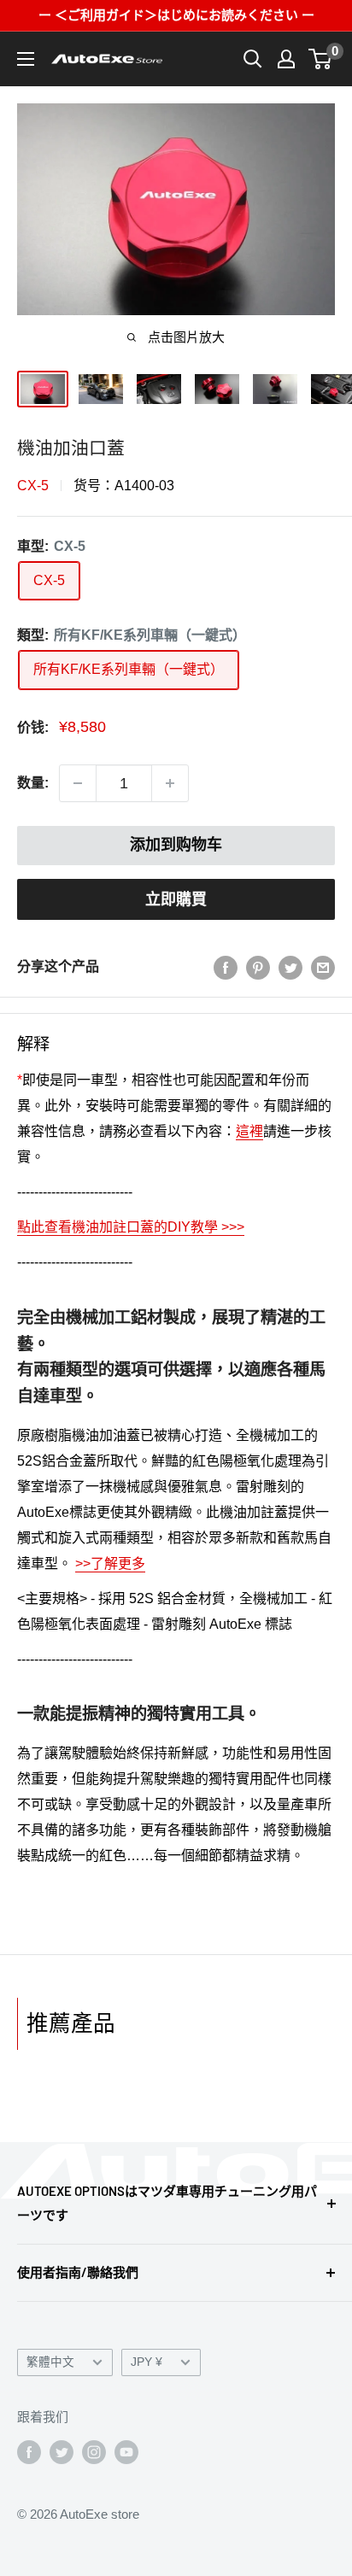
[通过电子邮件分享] (323, 967)
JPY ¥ (147, 2362)
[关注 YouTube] (126, 2452)
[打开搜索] (253, 59)
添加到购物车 (176, 845)
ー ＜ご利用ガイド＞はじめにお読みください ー (176, 15)
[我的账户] (286, 59)
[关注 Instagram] (94, 2452)
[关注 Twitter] (62, 2452)
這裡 (249, 1131)
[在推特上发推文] (290, 967)
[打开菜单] (26, 59)
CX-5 (33, 486)
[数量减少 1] (78, 783)
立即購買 (176, 899)
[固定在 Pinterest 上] (258, 967)
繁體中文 (50, 2362)
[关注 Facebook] (29, 2452)
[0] (321, 59)
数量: (33, 783)
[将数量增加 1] (170, 783)
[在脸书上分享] (226, 967)
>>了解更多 (110, 1563)
